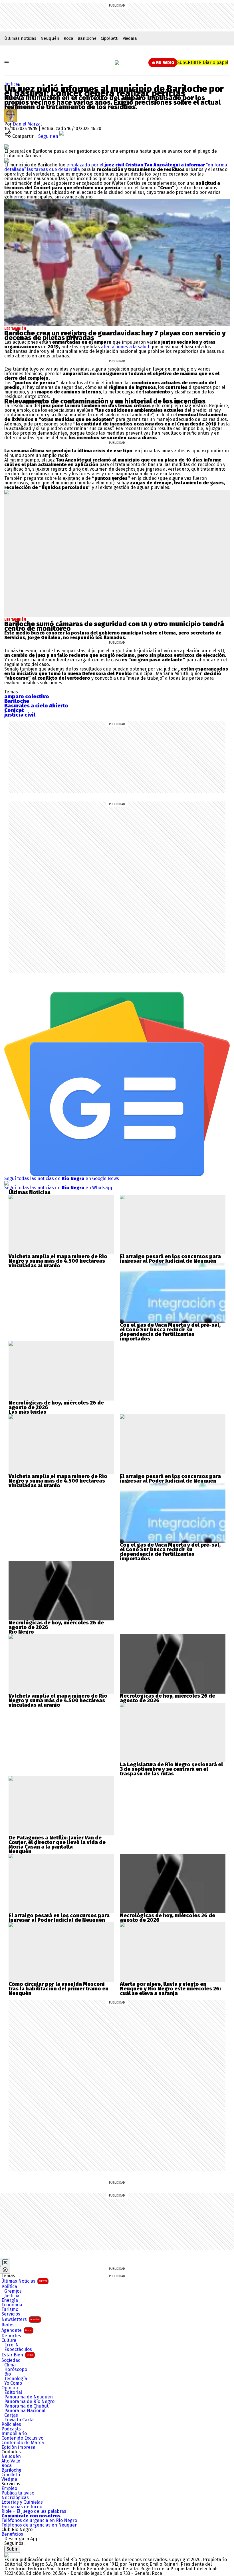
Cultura (9, 2340)
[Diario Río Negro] (117, 63)
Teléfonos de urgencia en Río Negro (39, 2521)
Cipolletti (110, 38)
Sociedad (11, 2360)
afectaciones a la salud (125, 347)
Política (9, 2287)
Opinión (10, 2388)
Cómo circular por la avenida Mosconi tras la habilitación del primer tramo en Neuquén (58, 1989)
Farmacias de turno (22, 2507)
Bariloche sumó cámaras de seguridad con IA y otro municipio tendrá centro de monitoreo (114, 626)
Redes (8, 2325)
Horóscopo (16, 2370)
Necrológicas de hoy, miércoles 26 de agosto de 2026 (56, 1405)
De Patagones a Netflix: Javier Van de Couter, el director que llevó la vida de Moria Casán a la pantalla (57, 1842)
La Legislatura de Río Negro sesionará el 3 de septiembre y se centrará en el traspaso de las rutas (171, 1769)
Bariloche (87, 38)
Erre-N (12, 2345)
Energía (10, 2300)
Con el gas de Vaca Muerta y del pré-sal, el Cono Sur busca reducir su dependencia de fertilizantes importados (170, 1332)
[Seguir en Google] (7, 160)
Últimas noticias (20, 38)
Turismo (10, 2310)
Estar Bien (17, 2355)
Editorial (13, 2392)
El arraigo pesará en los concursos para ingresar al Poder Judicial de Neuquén (170, 1259)
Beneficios (12, 2534)
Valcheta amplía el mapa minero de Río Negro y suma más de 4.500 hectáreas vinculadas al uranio (58, 1261)
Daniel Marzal (27, 124)
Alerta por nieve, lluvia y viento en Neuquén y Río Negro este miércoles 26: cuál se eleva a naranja (170, 1989)
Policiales (11, 2424)
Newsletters (21, 2319)
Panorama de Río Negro (29, 2402)
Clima (10, 2365)
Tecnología (16, 2379)
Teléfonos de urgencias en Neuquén (40, 2525)
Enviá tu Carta (19, 2420)
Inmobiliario (14, 2434)
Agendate (17, 2330)
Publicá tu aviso (18, 2493)
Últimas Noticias (24, 2281)
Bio (8, 2374)
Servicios (11, 2314)
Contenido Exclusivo (22, 2438)
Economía (12, 2305)
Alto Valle (11, 2461)
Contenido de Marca (23, 2443)
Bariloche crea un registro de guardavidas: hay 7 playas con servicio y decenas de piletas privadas (115, 335)
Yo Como (13, 2383)
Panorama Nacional (25, 2411)
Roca (68, 38)
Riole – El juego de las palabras (34, 2511)
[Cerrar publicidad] (5, 2262)
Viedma (130, 38)
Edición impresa (18, 2447)
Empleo (9, 2489)
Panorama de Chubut (26, 2406)
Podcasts (11, 2429)
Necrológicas (15, 2498)
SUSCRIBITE (203, 62)
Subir (12, 2549)
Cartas (11, 2415)
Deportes (11, 2336)
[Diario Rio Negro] (7, 2555)
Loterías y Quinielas (22, 2502)
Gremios (13, 2291)
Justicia (12, 84)
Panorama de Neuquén (29, 2397)
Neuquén (50, 38)
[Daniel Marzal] (11, 111)
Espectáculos (18, 2350)
